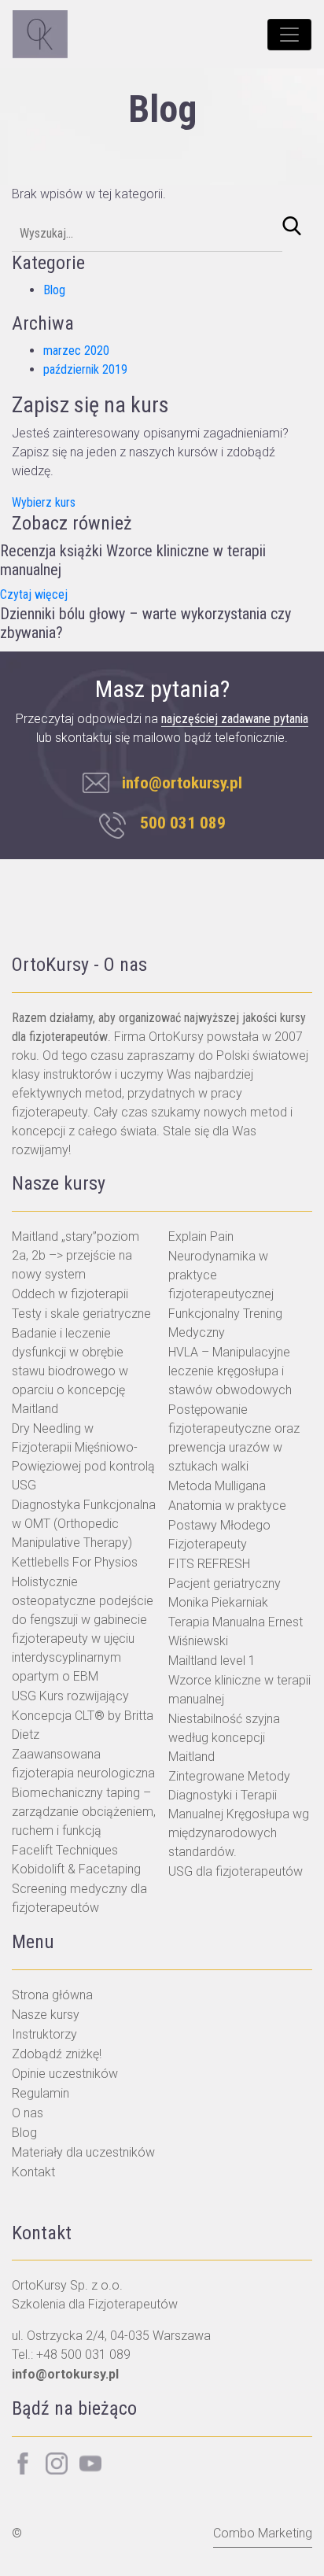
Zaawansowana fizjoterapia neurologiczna (83, 1764)
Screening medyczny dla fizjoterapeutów (79, 1898)
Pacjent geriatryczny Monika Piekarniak (225, 1593)
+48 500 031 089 (83, 2355)
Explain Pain (201, 1236)
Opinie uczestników (65, 2074)
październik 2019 (85, 369)
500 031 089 (183, 823)
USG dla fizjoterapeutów (236, 1871)
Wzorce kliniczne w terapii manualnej (239, 1690)
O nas (28, 2113)
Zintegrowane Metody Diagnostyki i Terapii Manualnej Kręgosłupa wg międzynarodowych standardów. (239, 1814)
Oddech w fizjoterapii (70, 1294)
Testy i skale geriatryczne (81, 1314)
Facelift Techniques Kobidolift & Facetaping (76, 1860)
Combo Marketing (263, 2533)
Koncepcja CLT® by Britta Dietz (83, 1725)
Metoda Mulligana (217, 1486)
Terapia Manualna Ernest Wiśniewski (236, 1631)
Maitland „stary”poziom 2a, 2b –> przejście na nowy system (75, 1255)
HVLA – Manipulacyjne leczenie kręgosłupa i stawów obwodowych (230, 1371)
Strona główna (52, 1995)
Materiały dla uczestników (83, 2152)
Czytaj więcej (34, 594)
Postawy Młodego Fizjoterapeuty (219, 1535)
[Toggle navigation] (289, 35)
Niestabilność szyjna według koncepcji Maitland (224, 1738)
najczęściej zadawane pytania (235, 719)
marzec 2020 (76, 351)
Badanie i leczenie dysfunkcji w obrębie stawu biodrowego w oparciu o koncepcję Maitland (70, 1371)
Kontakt (33, 2172)
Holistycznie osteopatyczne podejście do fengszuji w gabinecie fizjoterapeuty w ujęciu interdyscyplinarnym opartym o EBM (83, 1629)
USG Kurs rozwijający (70, 1696)
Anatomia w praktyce (227, 1506)
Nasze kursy (46, 2015)
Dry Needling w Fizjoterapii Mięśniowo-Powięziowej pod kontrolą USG (83, 1457)
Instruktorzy (44, 2034)
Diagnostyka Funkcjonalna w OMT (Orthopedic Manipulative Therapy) (84, 1524)
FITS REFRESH (209, 1564)
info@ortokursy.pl (180, 783)
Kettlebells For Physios (75, 1562)
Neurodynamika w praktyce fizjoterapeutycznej (221, 1275)
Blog (54, 290)
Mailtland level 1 (212, 1661)
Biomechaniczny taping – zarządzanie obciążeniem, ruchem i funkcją (84, 1812)
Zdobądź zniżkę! (57, 2054)
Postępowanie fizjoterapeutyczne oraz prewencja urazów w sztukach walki (234, 1438)
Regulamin (40, 2093)
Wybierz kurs (44, 502)
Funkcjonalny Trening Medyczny (225, 1323)
